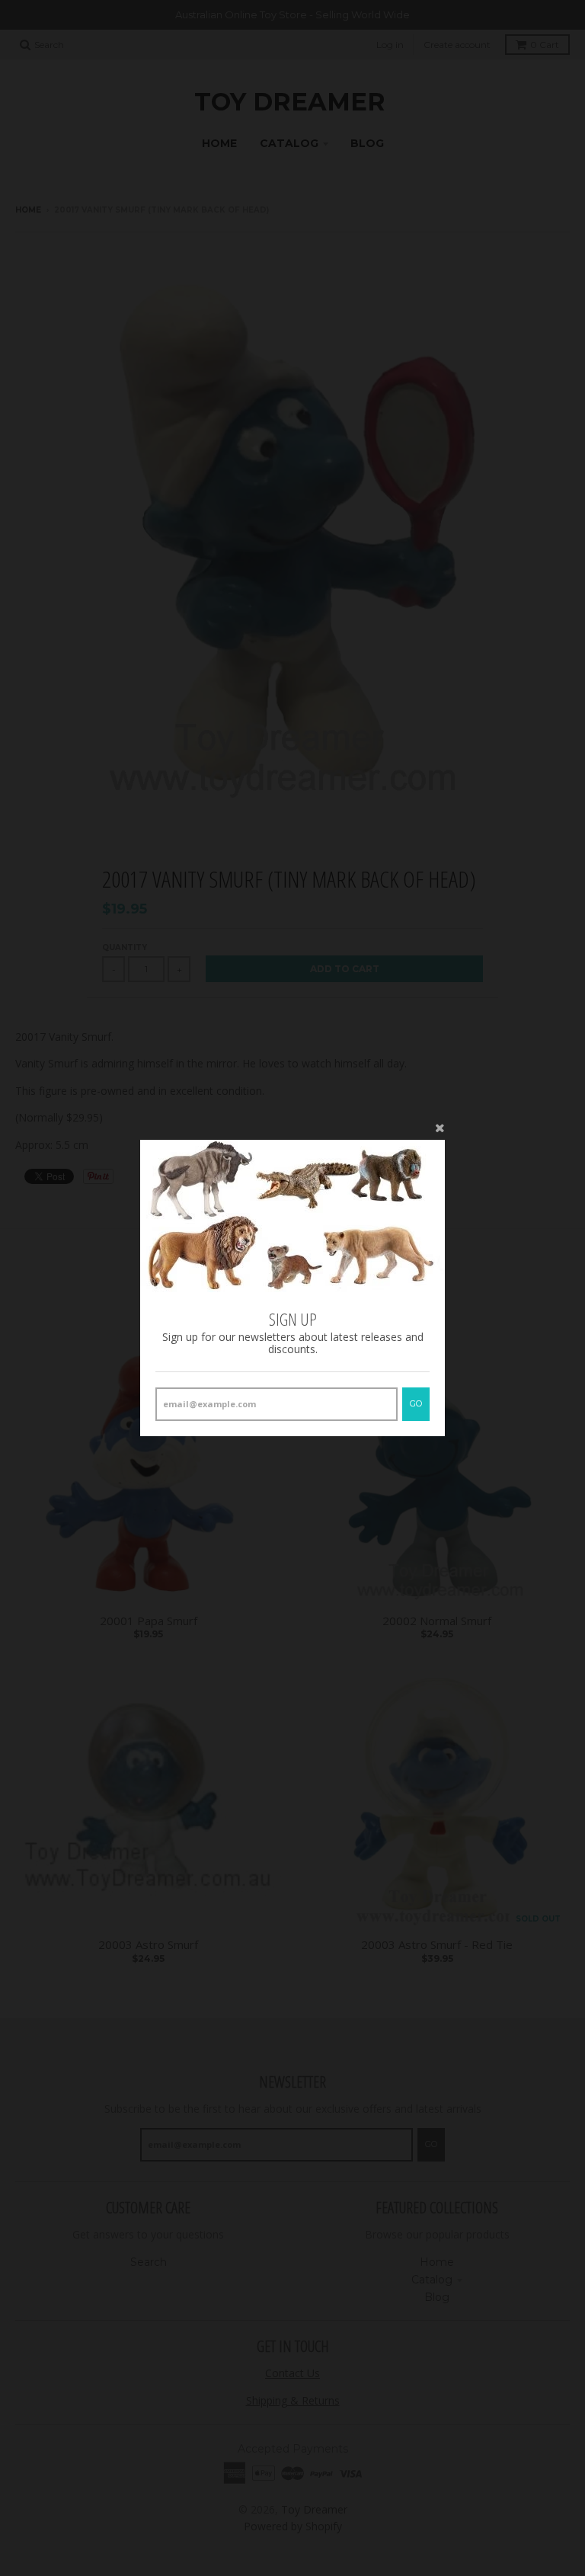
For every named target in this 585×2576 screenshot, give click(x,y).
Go (416, 1403)
